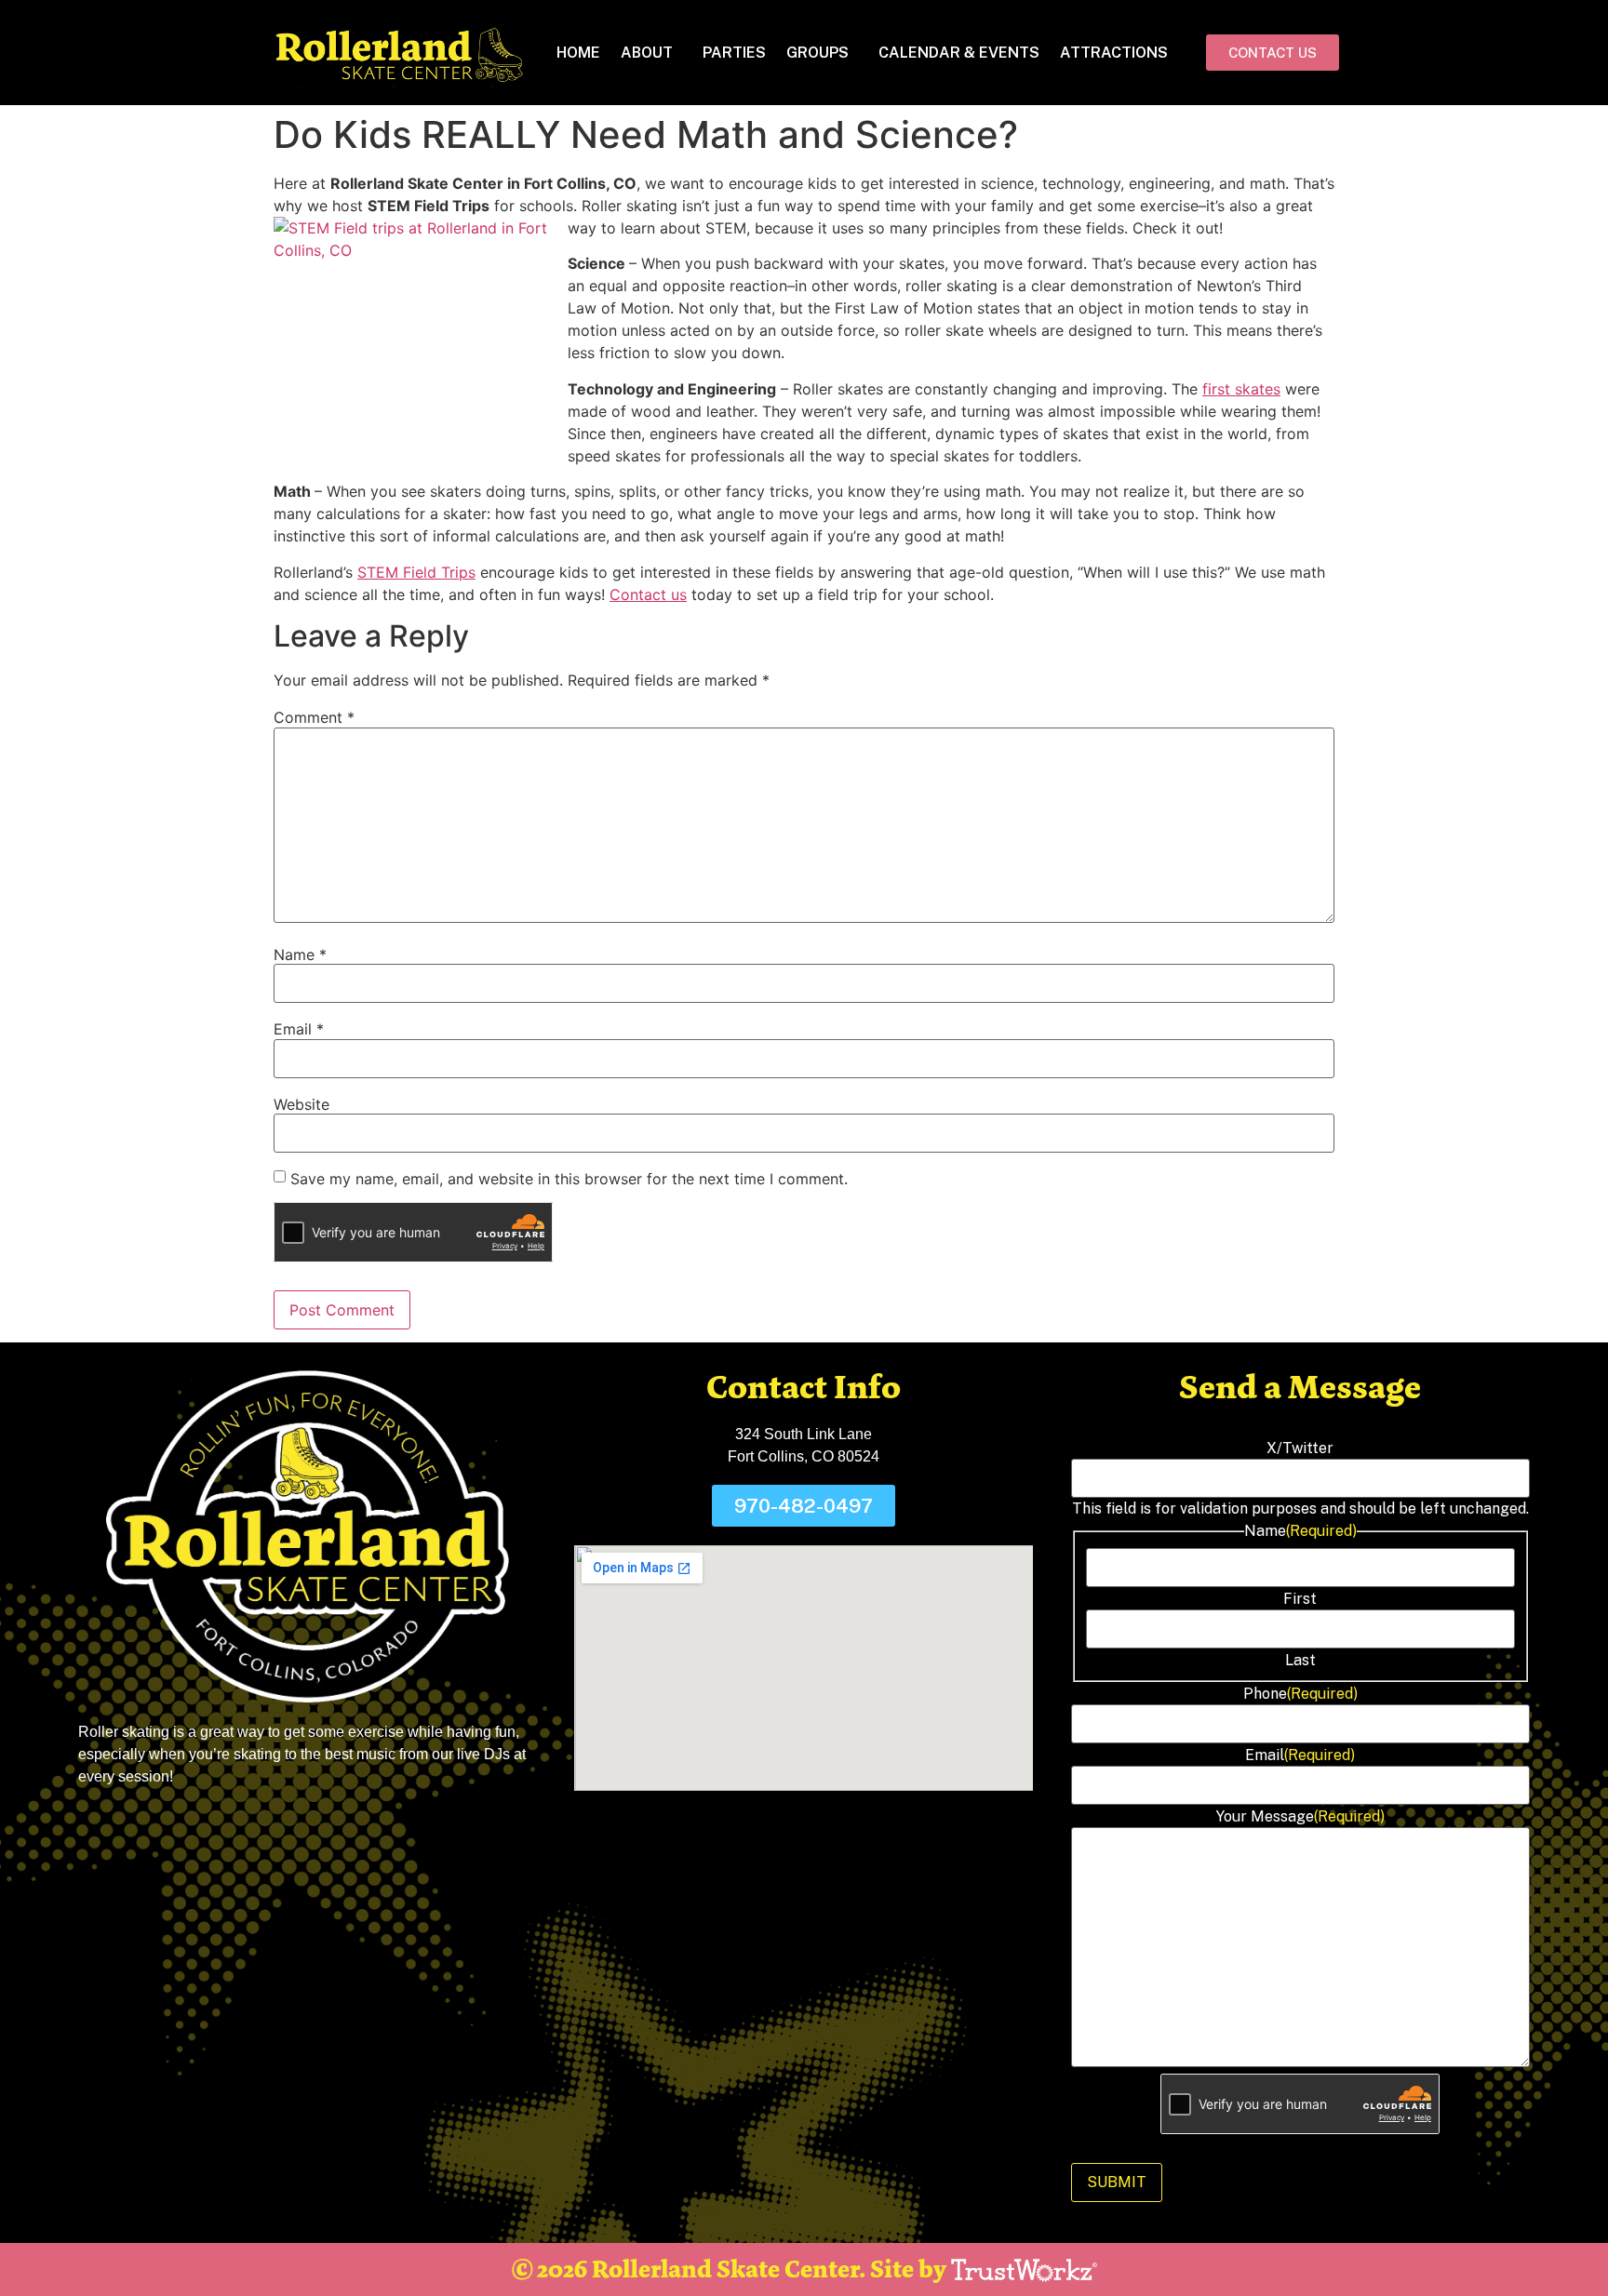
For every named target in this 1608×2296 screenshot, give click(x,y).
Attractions (1114, 53)
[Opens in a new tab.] (1024, 2270)
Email (299, 1029)
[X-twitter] (804, 1828)
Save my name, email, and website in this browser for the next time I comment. (569, 1179)
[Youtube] (846, 1828)
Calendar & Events (959, 53)
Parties (734, 53)
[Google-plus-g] (762, 1828)
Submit (1117, 2182)
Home (578, 53)
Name (300, 954)
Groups (817, 53)
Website (301, 1104)
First (1300, 1599)
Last (1300, 1661)
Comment (314, 717)
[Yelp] (888, 1828)
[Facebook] (720, 1828)
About (647, 53)
